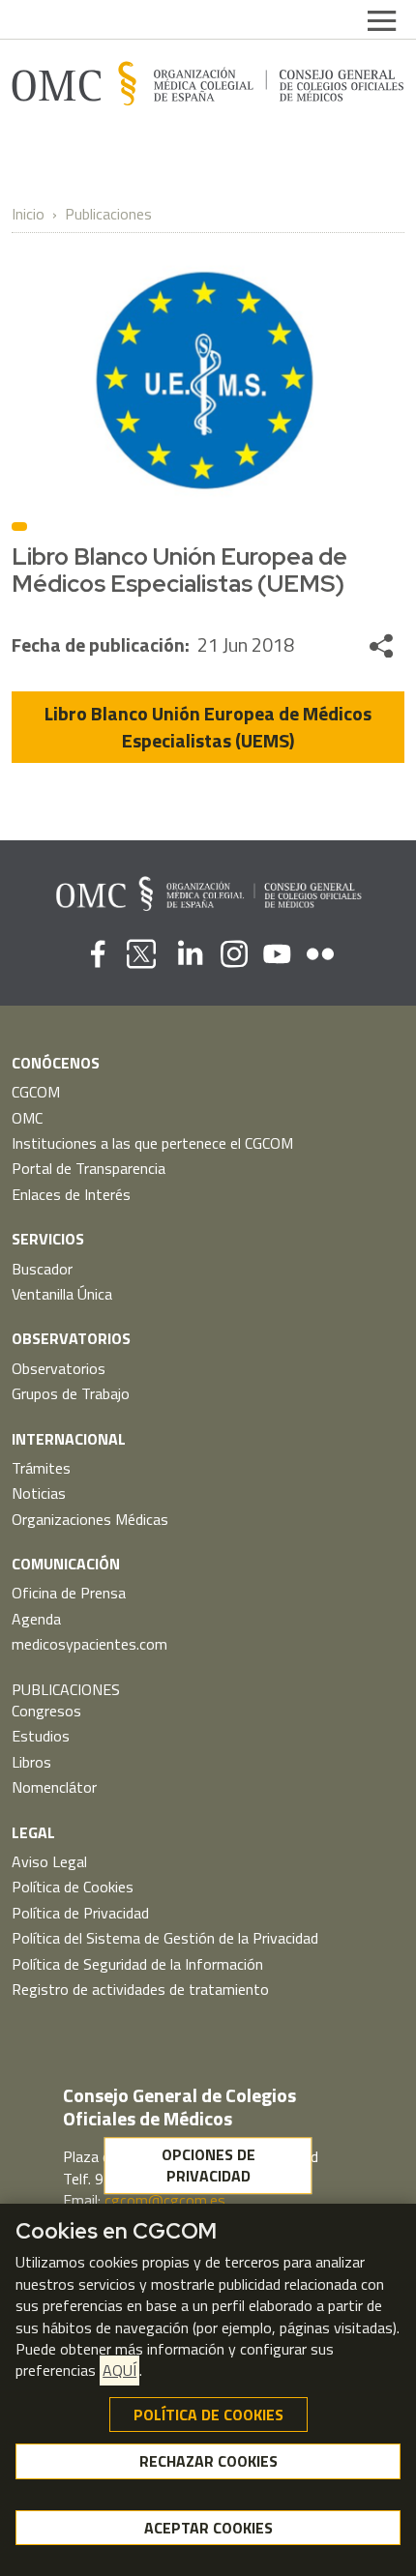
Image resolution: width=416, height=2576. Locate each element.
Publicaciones (108, 214)
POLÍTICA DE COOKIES (208, 2415)
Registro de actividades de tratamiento (140, 1989)
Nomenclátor (54, 1787)
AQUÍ (119, 2370)
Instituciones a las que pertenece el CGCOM (152, 1143)
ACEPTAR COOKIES (208, 2528)
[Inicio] (208, 83)
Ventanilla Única (62, 1294)
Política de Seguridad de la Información (137, 1964)
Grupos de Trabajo (71, 1393)
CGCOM (36, 1092)
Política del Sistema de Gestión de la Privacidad (165, 1938)
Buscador (42, 1269)
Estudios (41, 1736)
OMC (27, 1118)
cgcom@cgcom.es (165, 2200)
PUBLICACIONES (66, 1689)
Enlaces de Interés (71, 1194)
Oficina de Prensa (69, 1593)
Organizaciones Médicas (90, 1519)
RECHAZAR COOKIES (208, 2461)
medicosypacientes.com (89, 1644)
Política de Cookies (73, 1887)
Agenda (36, 1619)
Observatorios (59, 1368)
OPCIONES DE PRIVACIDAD (208, 2165)
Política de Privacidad (80, 1913)
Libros (31, 1762)
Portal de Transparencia (89, 1168)
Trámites (41, 1468)
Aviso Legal (49, 1861)
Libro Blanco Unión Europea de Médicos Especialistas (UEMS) (208, 727)
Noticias (39, 1493)
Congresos (46, 1711)
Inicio (28, 214)
